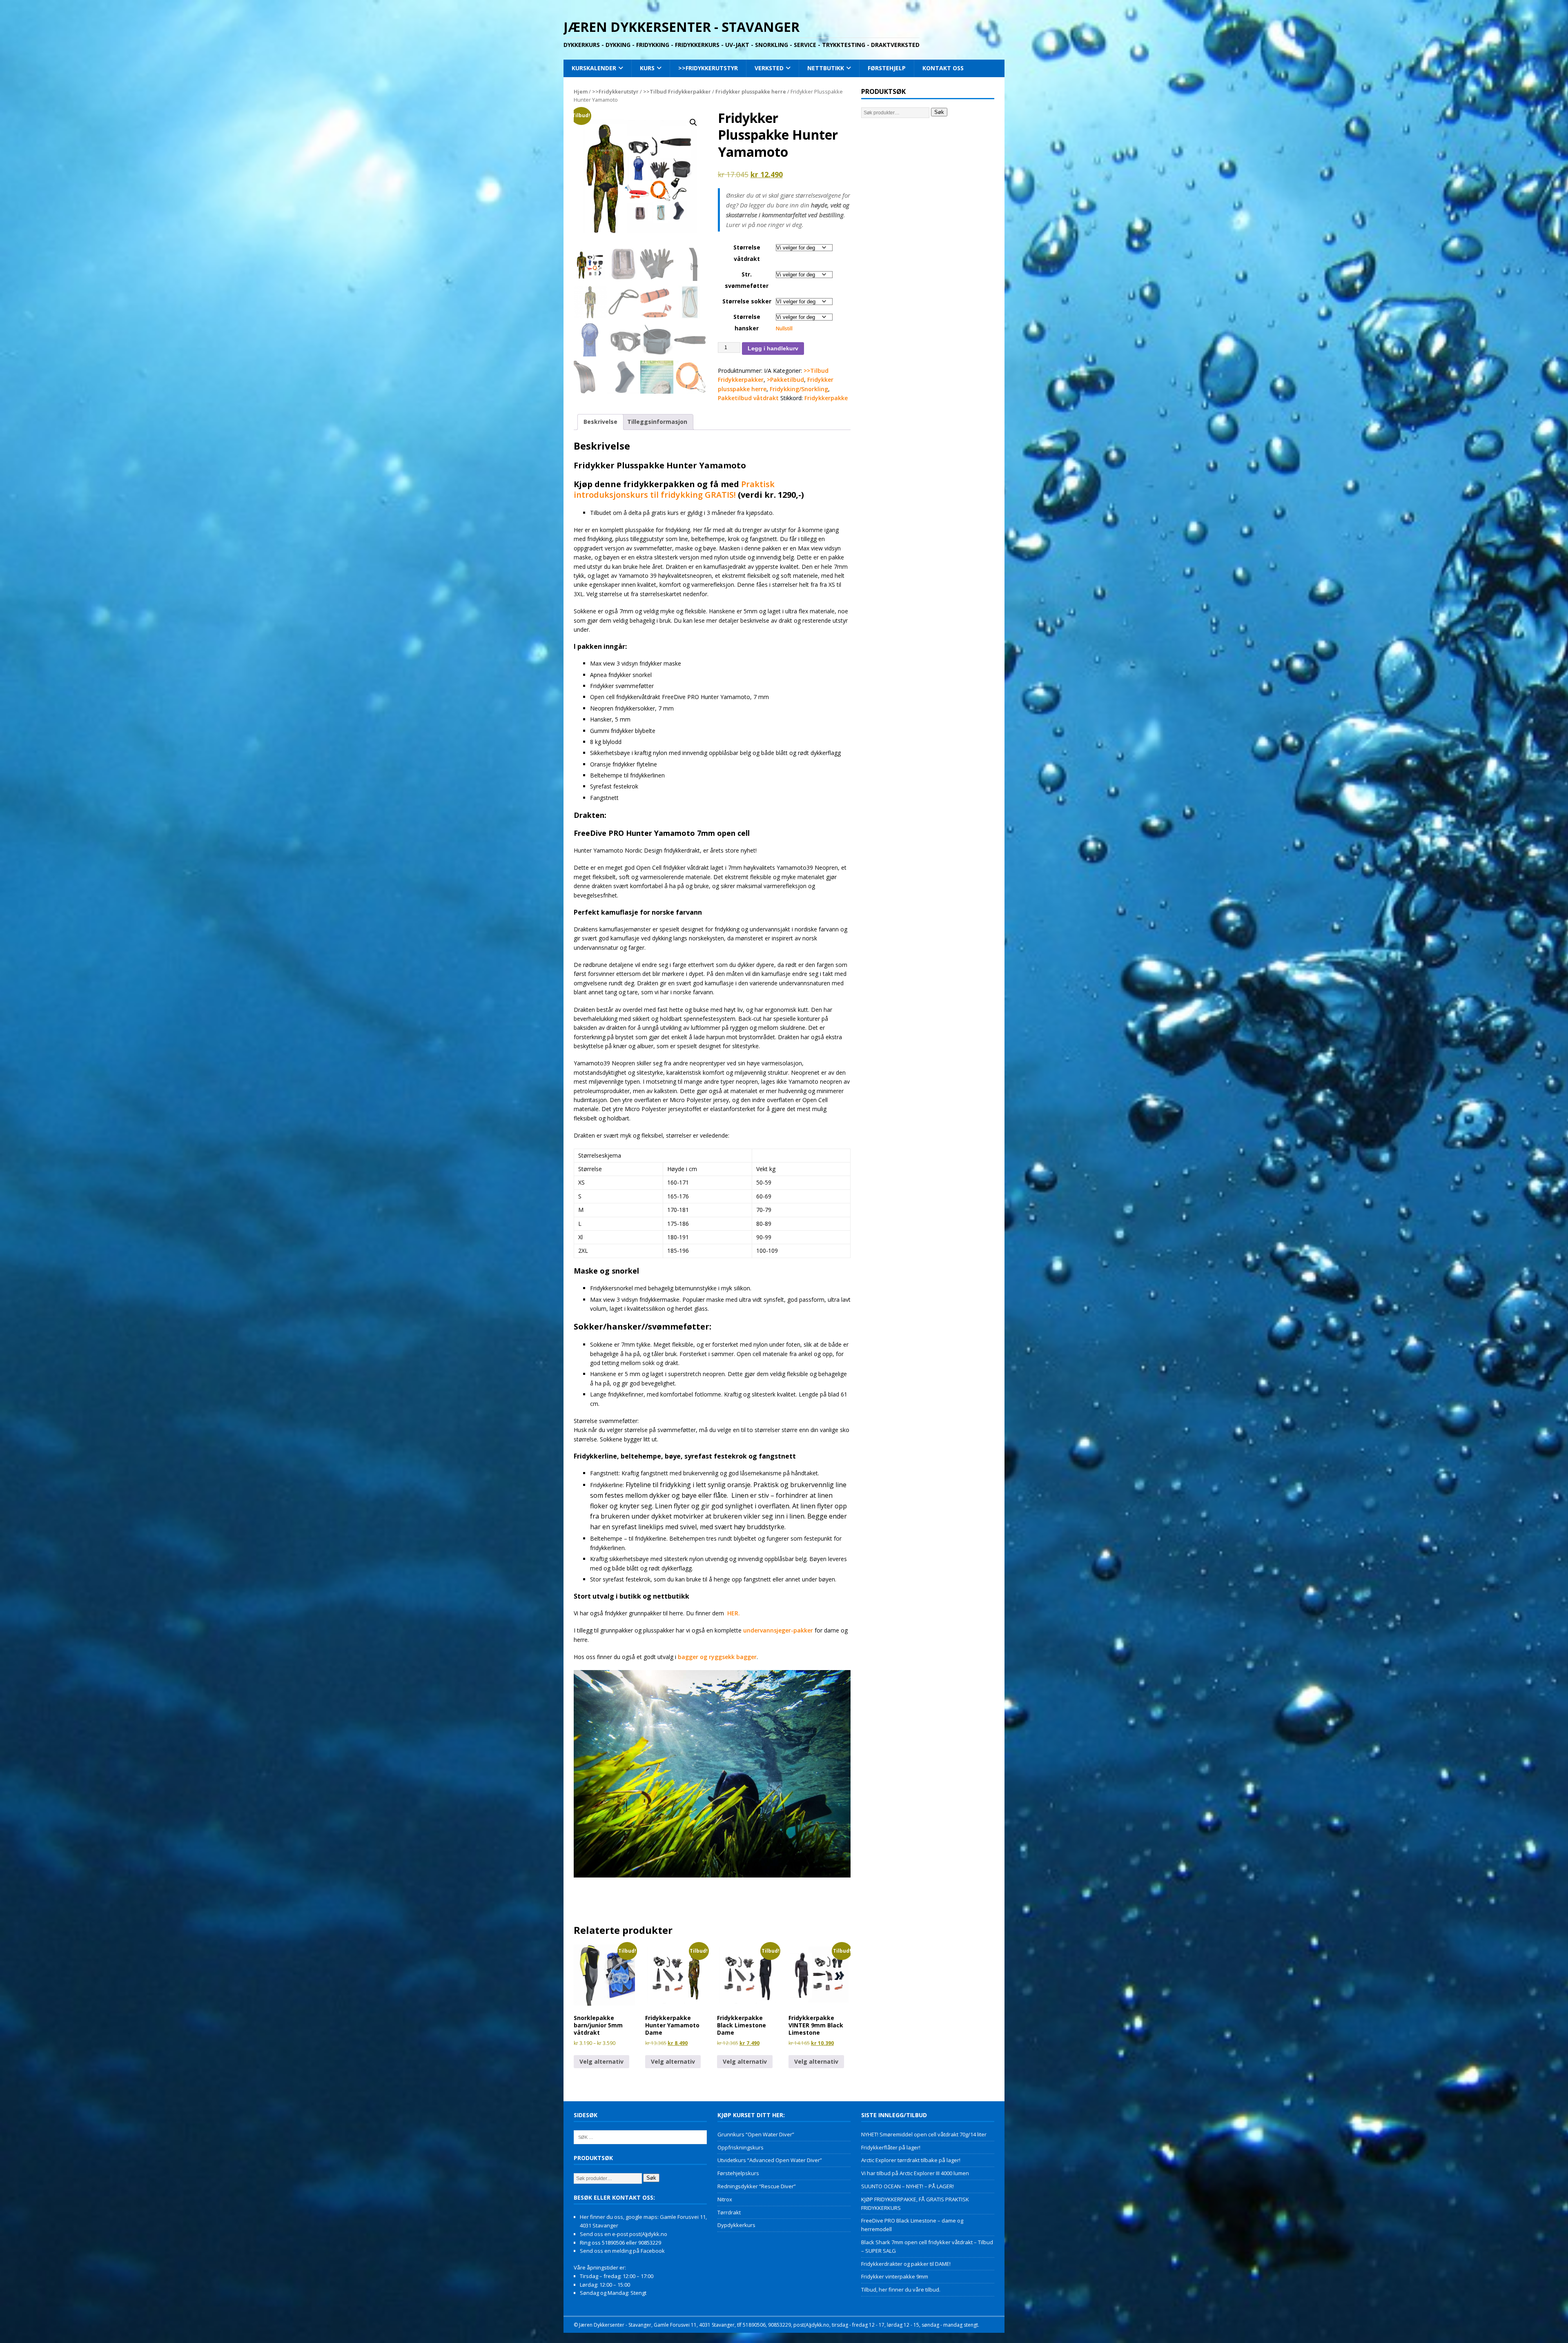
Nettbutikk (826, 68)
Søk (939, 112)
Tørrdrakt (729, 2212)
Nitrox (725, 2199)
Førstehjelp (887, 68)
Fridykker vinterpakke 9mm (895, 2276)
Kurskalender (594, 68)
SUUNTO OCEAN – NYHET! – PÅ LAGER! (908, 2186)
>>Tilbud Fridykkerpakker (677, 91)
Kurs (647, 68)
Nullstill (784, 329)
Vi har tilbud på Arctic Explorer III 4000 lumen (915, 2173)
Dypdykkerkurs (736, 2225)
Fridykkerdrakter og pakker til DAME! (906, 2264)
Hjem (581, 91)
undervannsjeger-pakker (777, 1630)
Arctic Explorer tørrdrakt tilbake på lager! (911, 2160)
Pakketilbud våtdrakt (748, 398)
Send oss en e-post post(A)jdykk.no (624, 2234)
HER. (734, 1613)
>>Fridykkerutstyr (708, 68)
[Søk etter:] (640, 2136)
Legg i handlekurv (773, 348)
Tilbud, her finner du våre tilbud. (901, 2290)
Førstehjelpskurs (738, 2173)
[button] (693, 122)
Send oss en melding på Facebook (622, 2251)
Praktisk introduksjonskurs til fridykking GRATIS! (674, 489)
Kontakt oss (943, 68)
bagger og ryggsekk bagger (717, 1657)
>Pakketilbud (785, 380)
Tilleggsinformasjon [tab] (657, 422)
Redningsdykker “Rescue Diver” (757, 2186)
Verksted (769, 68)
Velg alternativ (601, 2061)
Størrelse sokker (747, 301)
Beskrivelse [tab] (600, 422)
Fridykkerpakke (826, 398)
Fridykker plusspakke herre (751, 91)
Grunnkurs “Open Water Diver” (756, 2134)
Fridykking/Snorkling (799, 389)
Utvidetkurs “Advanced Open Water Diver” (770, 2160)
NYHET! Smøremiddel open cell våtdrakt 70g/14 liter (924, 2134)
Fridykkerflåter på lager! (891, 2147)
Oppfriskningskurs (741, 2147)
